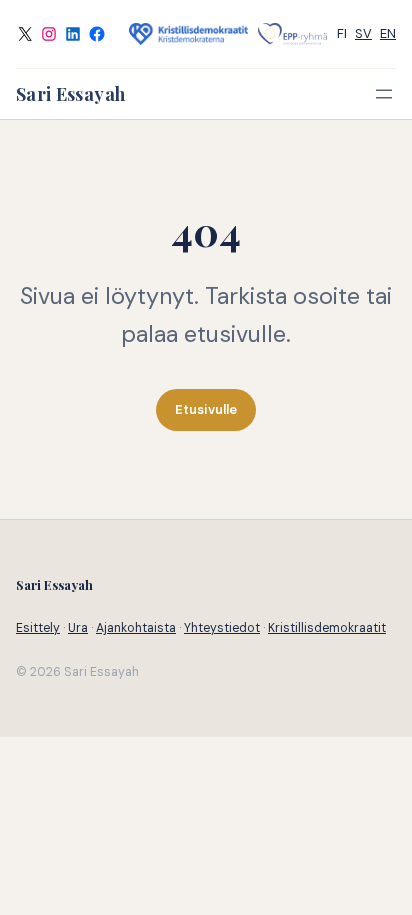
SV (363, 33)
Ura (78, 628)
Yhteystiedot (222, 628)
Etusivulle (206, 409)
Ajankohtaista (136, 628)
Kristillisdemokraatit (327, 628)
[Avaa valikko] (384, 94)
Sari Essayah (70, 93)
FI (342, 33)
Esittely (38, 628)
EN (388, 33)
